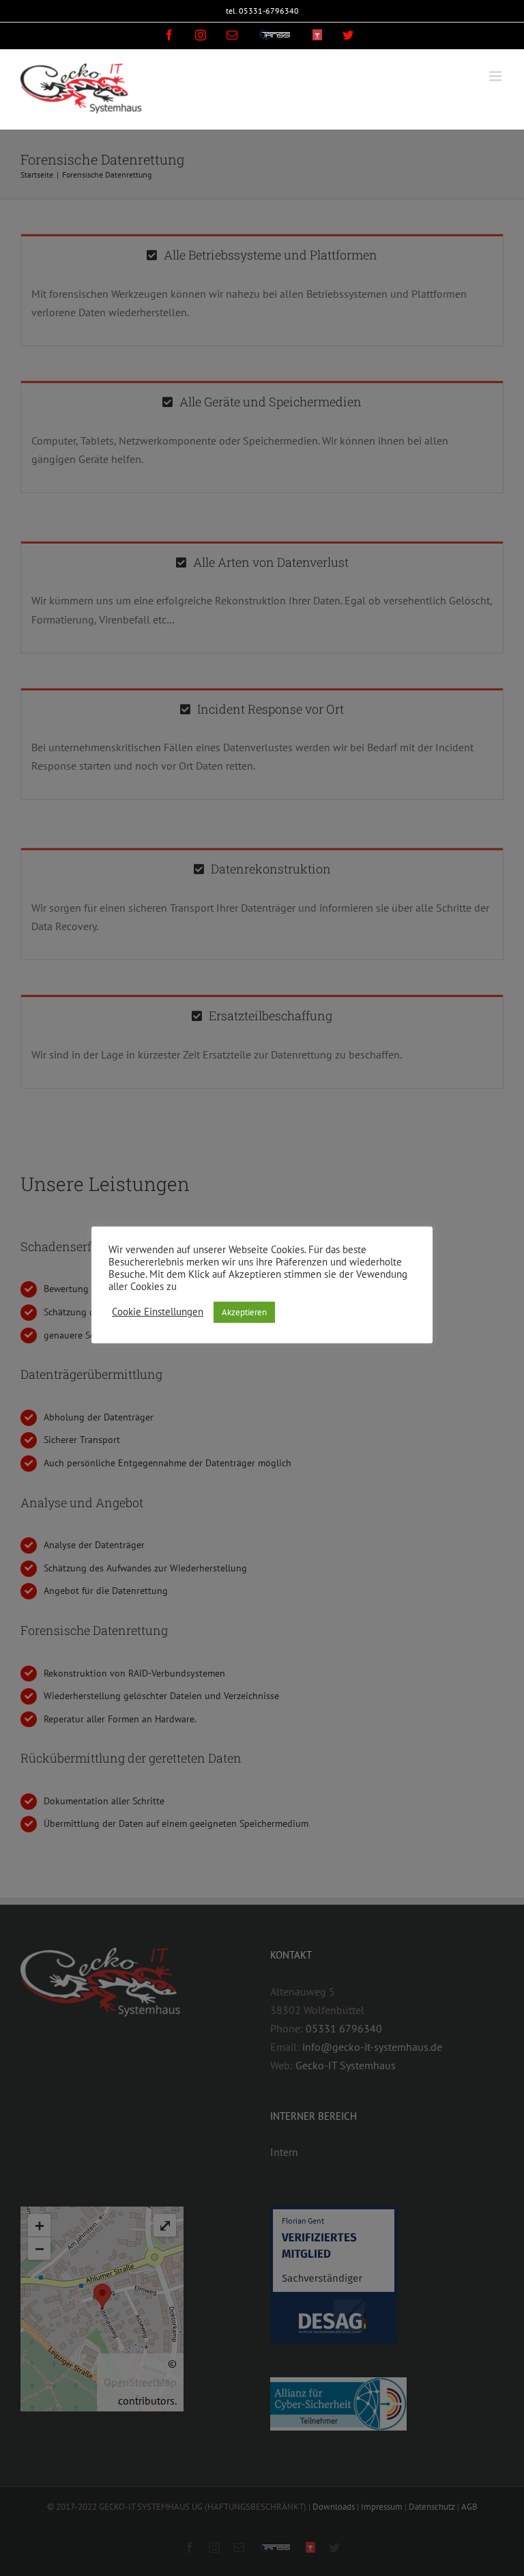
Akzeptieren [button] (244, 1312)
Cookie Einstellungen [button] (158, 1312)
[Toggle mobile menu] (496, 76)
